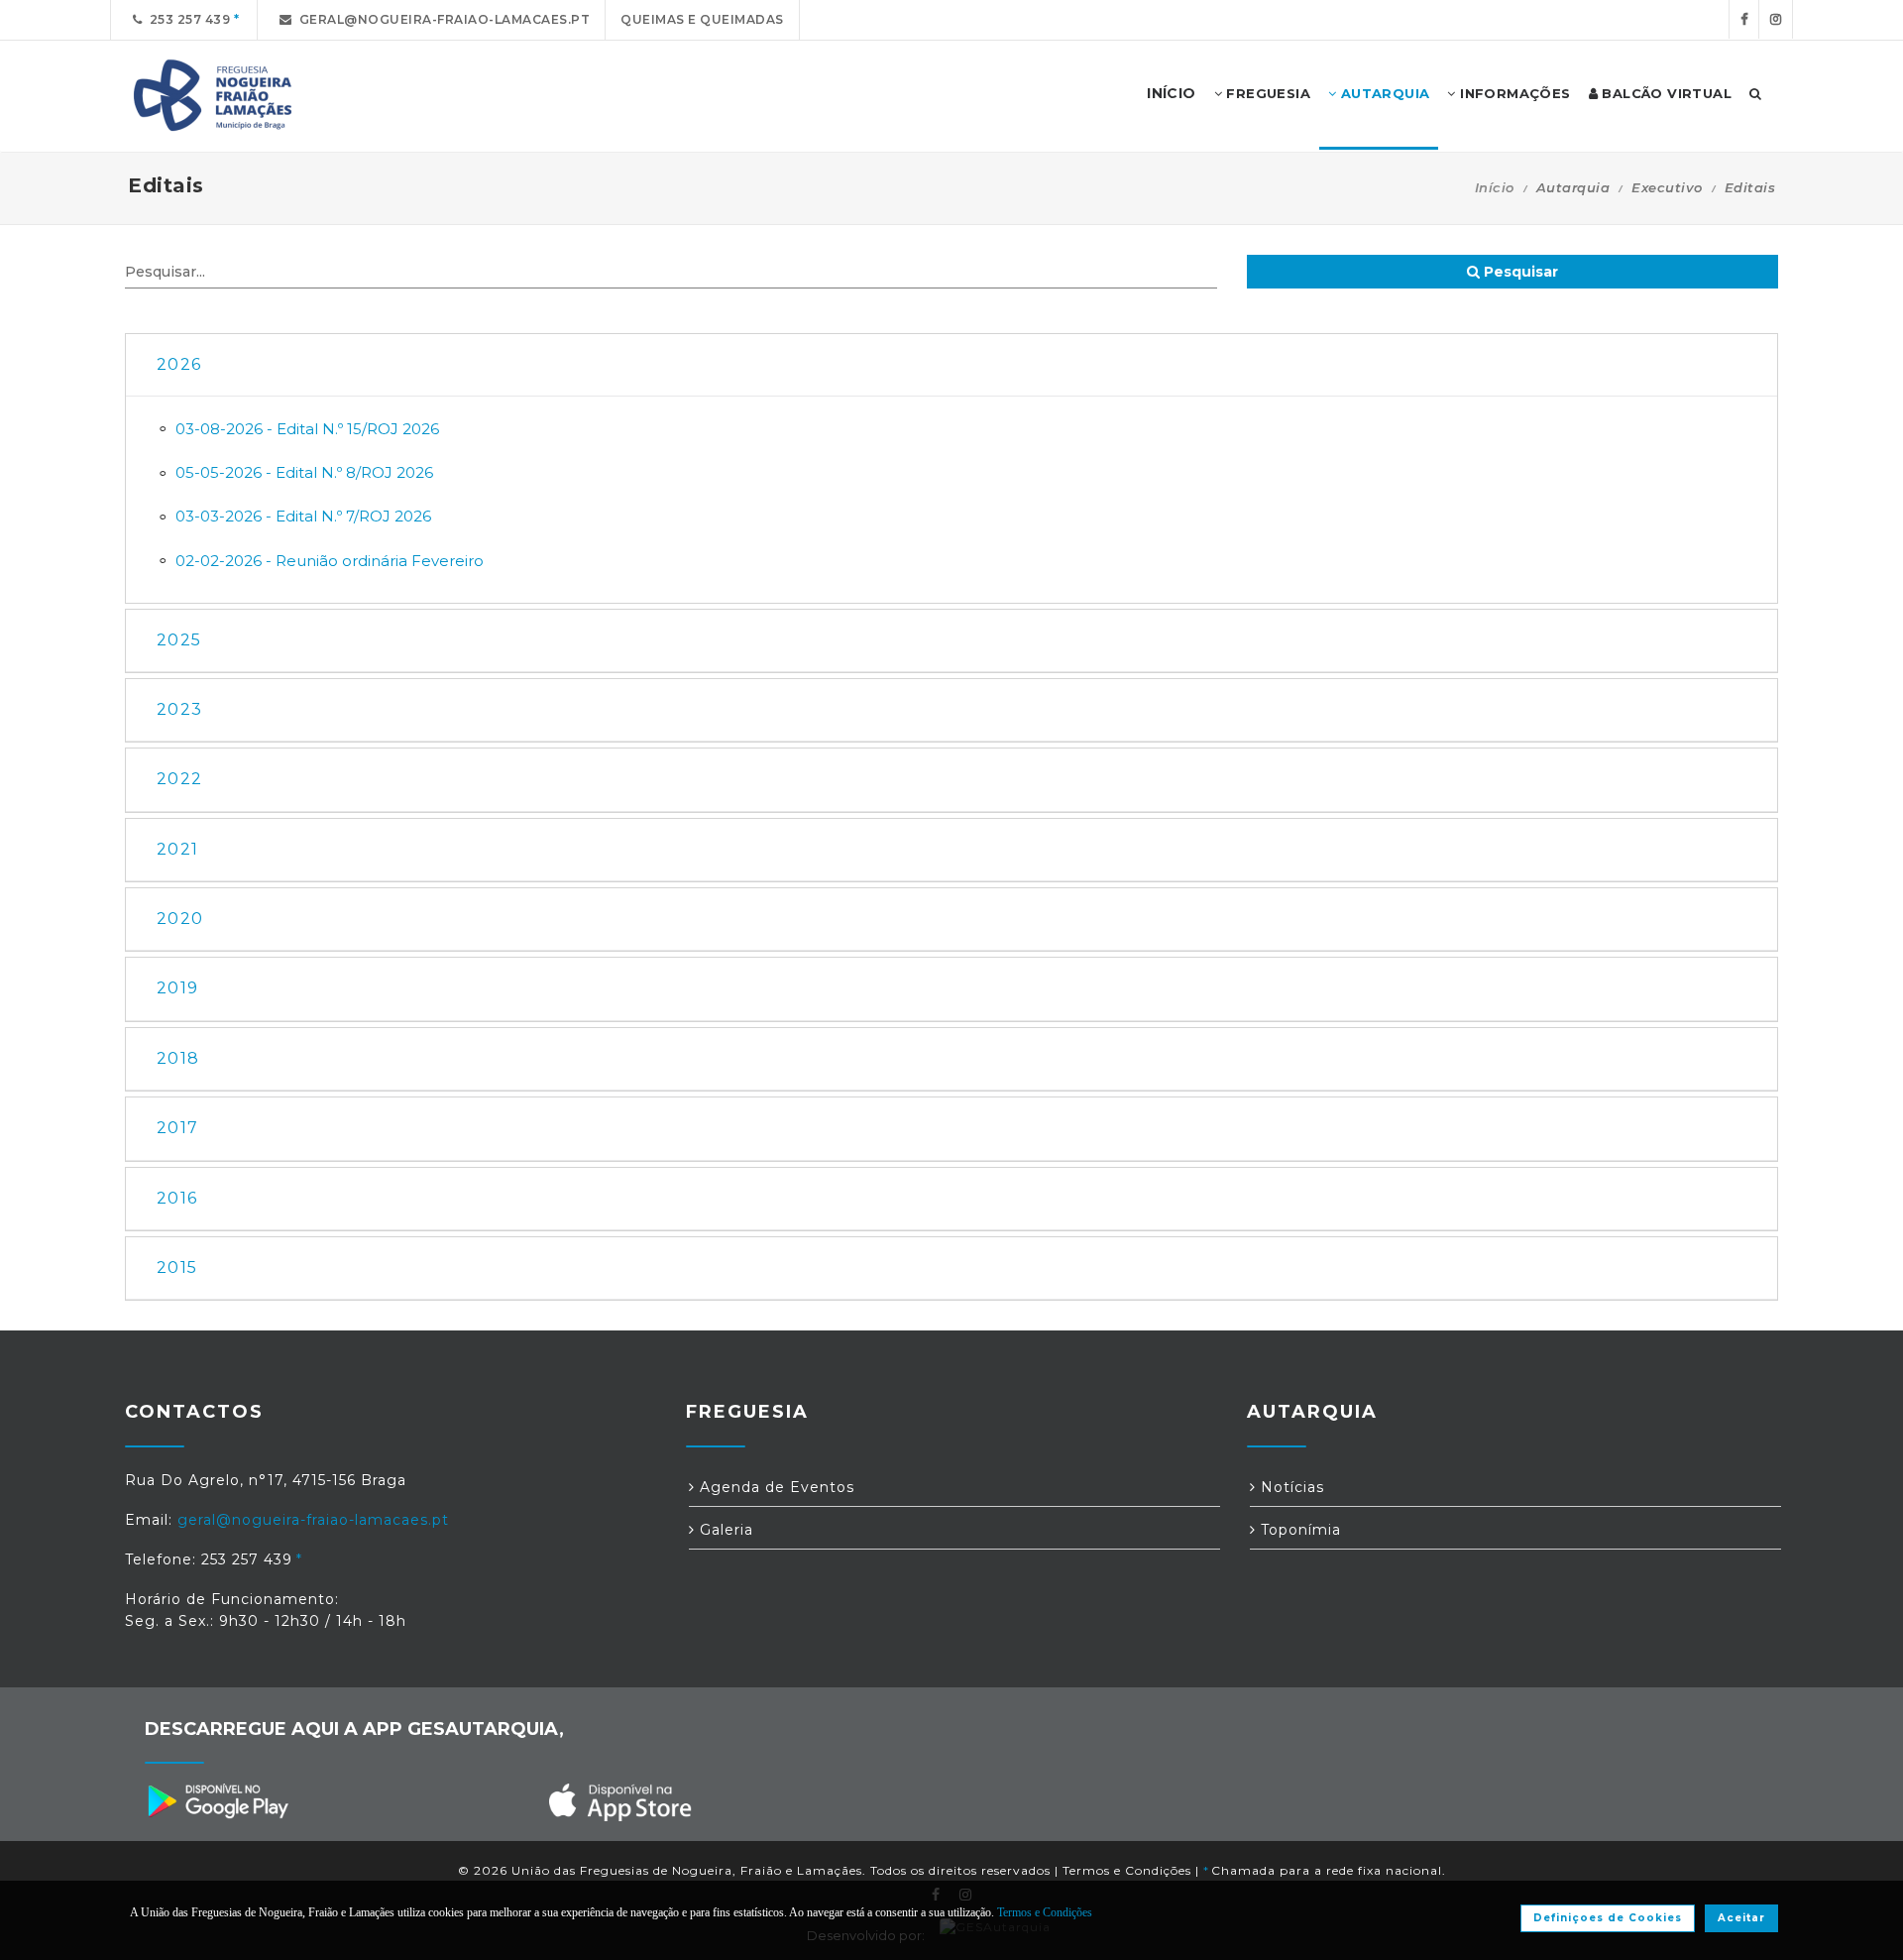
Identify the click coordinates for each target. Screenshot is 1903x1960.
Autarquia (1383, 93)
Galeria (724, 1530)
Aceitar (1741, 1918)
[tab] (951, 365)
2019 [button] (177, 988)
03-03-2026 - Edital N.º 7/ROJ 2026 (303, 516)
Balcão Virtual (1665, 93)
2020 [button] (180, 919)
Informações (1513, 93)
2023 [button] (179, 709)
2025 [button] (179, 640)
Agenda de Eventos (775, 1487)
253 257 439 (187, 19)
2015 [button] (177, 1268)
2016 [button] (177, 1198)
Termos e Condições (1127, 1870)
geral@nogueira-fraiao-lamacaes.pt (442, 19)
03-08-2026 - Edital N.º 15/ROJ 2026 (307, 429)
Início (1495, 187)
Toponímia (1298, 1530)
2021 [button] (177, 849)
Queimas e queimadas (702, 19)
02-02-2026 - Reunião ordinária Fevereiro (330, 561)
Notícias (1290, 1487)
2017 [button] (177, 1128)
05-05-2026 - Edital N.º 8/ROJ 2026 (304, 472)
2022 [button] (179, 779)
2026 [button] (179, 364)
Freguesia (1266, 93)
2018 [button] (178, 1058)
